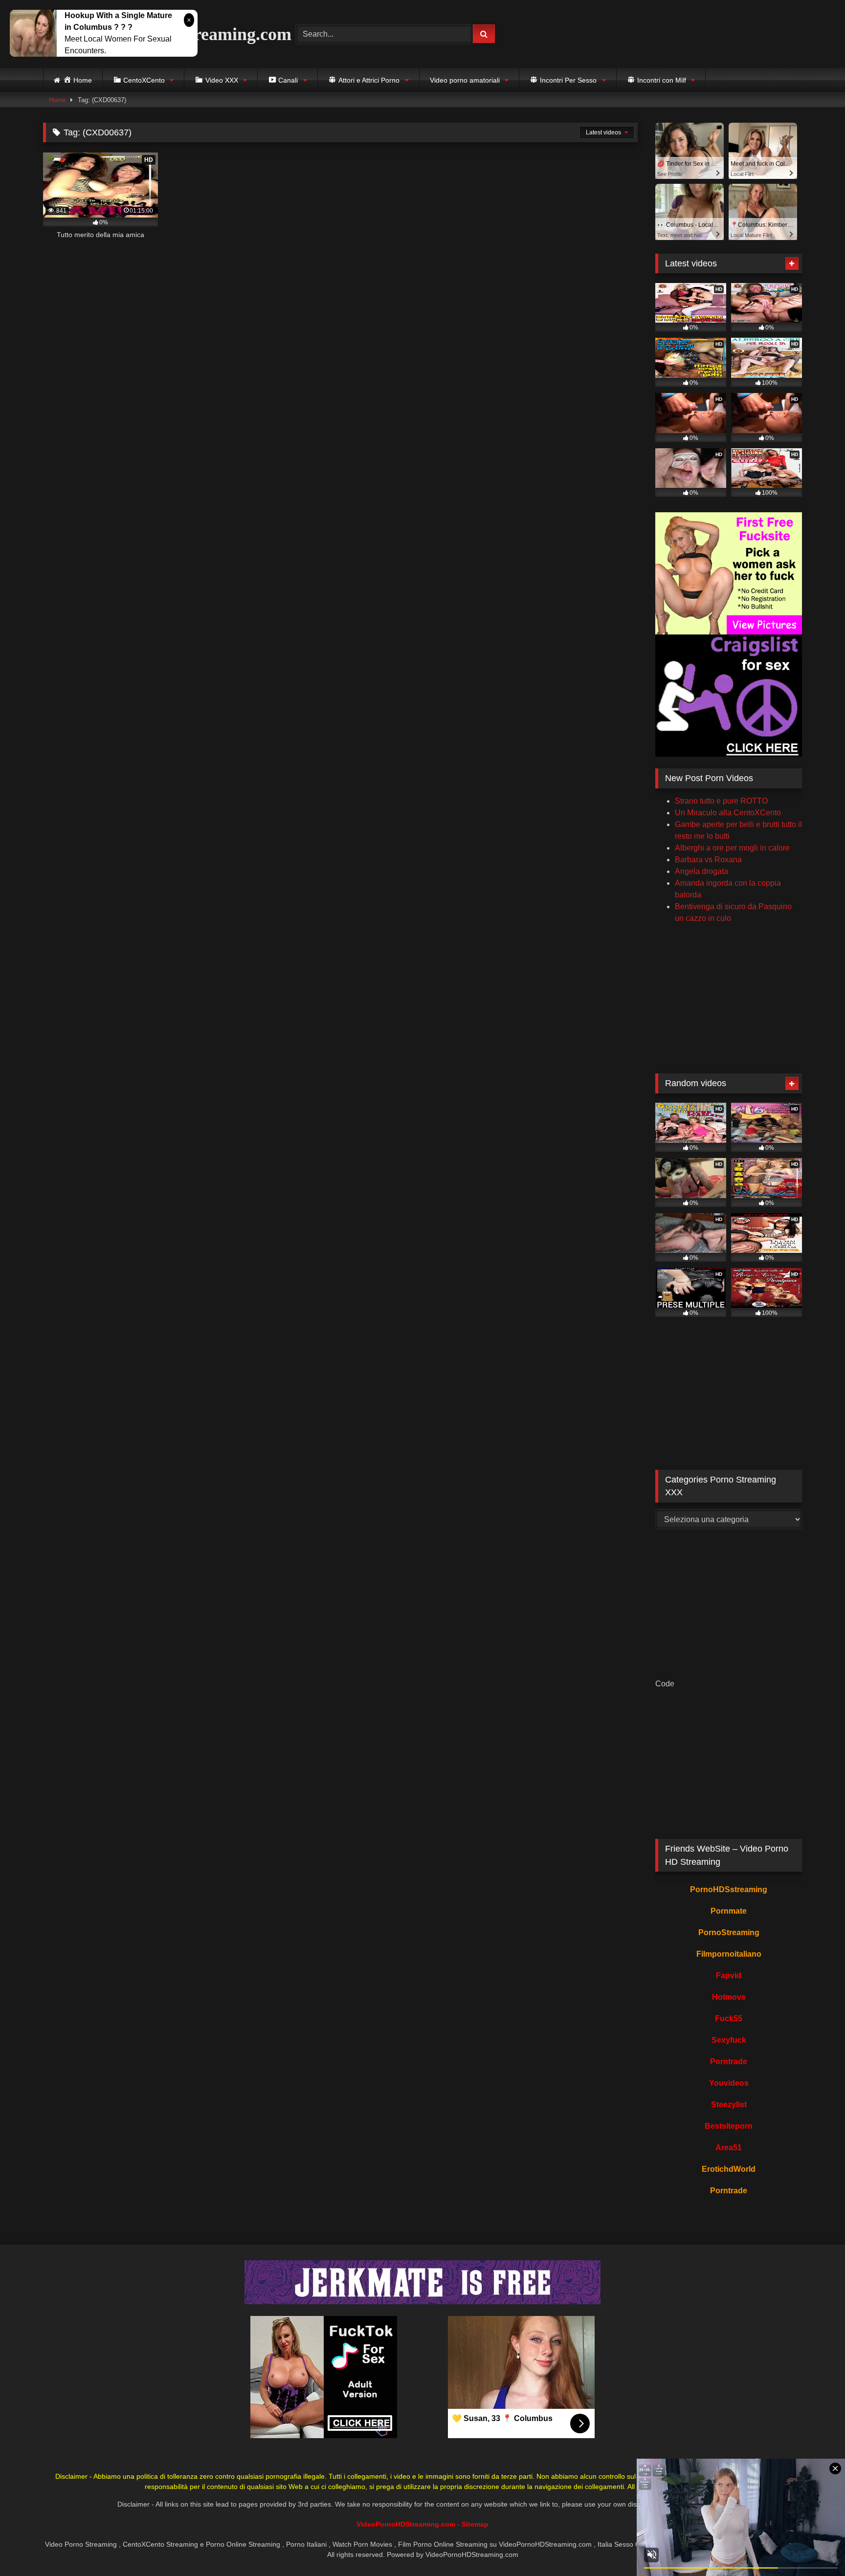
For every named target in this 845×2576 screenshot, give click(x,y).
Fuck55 (729, 2019)
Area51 (729, 2148)
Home (57, 100)
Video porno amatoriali (465, 80)
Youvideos (729, 2083)
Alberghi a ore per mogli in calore (732, 848)
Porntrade (729, 2062)
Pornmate (729, 1911)
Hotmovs (729, 1997)
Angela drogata (701, 871)
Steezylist (729, 2105)
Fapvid (729, 1976)
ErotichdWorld (729, 2169)
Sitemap (475, 2524)
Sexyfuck (729, 2040)
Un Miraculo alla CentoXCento (728, 813)
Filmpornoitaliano (729, 1954)
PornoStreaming (729, 1932)
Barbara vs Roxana (708, 860)
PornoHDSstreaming (729, 1889)
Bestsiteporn (729, 2126)
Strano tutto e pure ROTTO (721, 801)
